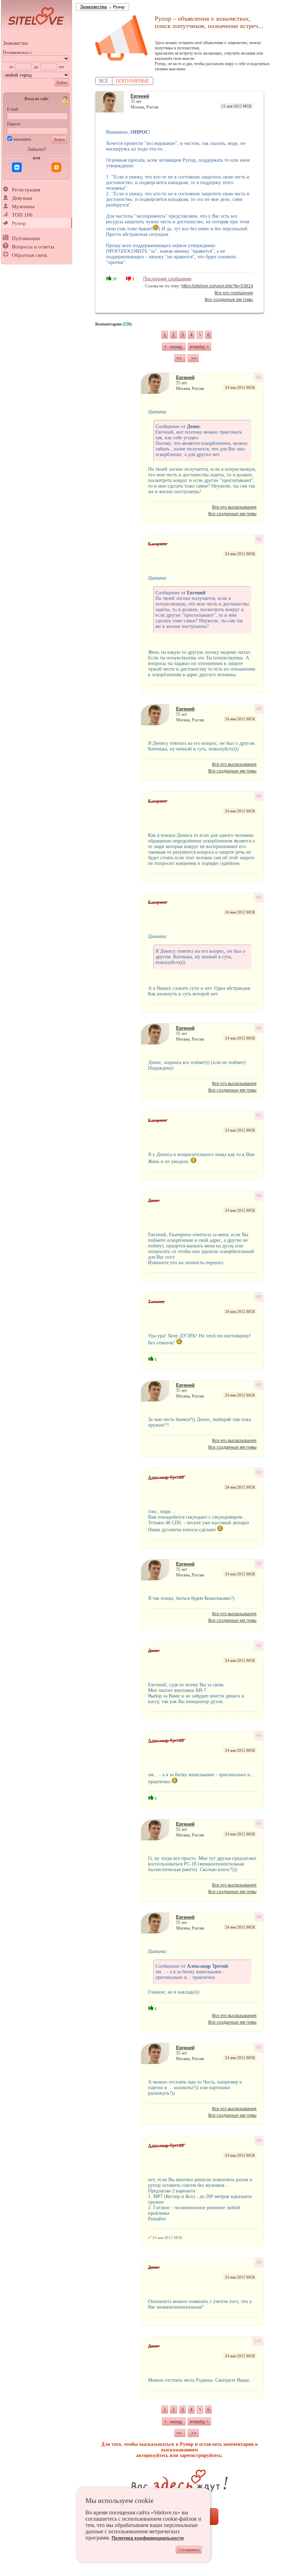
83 (259, 709)
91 (259, 1472)
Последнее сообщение (167, 279)
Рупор (19, 223)
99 (259, 2262)
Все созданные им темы (229, 300)
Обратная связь (30, 255)
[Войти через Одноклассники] (56, 167)
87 (259, 1115)
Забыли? (37, 149)
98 (259, 2141)
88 (259, 1196)
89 (259, 1297)
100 (258, 2341)
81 (259, 377)
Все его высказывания (234, 507)
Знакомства (15, 43)
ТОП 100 (22, 215)
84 (259, 796)
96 (259, 1917)
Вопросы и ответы (33, 247)
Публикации (26, 238)
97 (259, 2047)
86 (259, 1028)
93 (259, 1646)
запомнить (22, 139)
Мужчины (23, 206)
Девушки (22, 198)
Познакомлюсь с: (18, 52)
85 (259, 897)
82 (259, 539)
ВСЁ (104, 81)
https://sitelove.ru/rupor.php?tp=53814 (217, 286)
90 (259, 1385)
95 (259, 1824)
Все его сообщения (234, 293)
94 (259, 1736)
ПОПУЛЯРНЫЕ (133, 81)
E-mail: (13, 109)
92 (259, 1564)
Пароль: (14, 124)
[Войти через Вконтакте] (17, 167)
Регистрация (26, 190)
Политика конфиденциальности (148, 2538)
